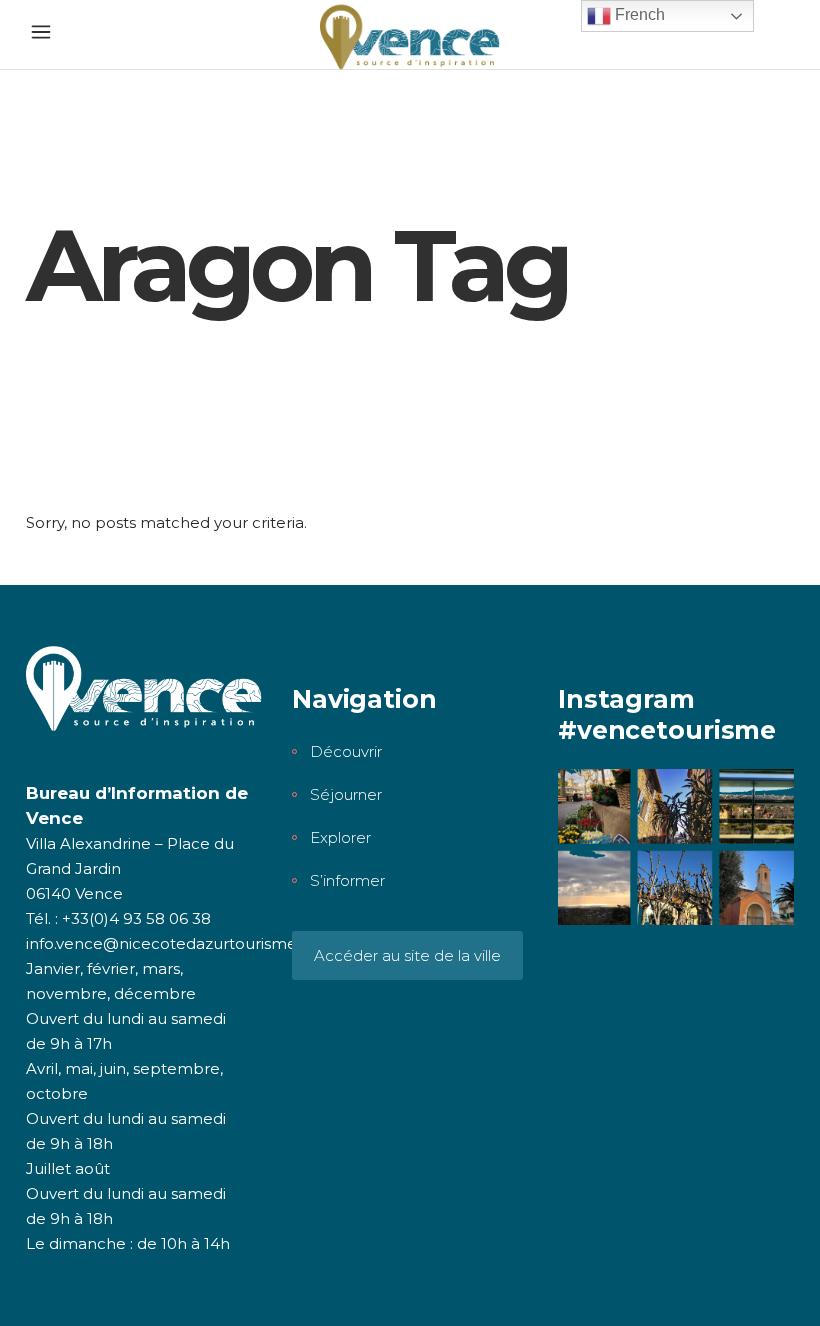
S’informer (347, 880)
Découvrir (346, 751)
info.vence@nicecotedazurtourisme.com (180, 943)
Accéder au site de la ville (407, 955)
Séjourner (346, 794)
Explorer (340, 837)
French (638, 14)
